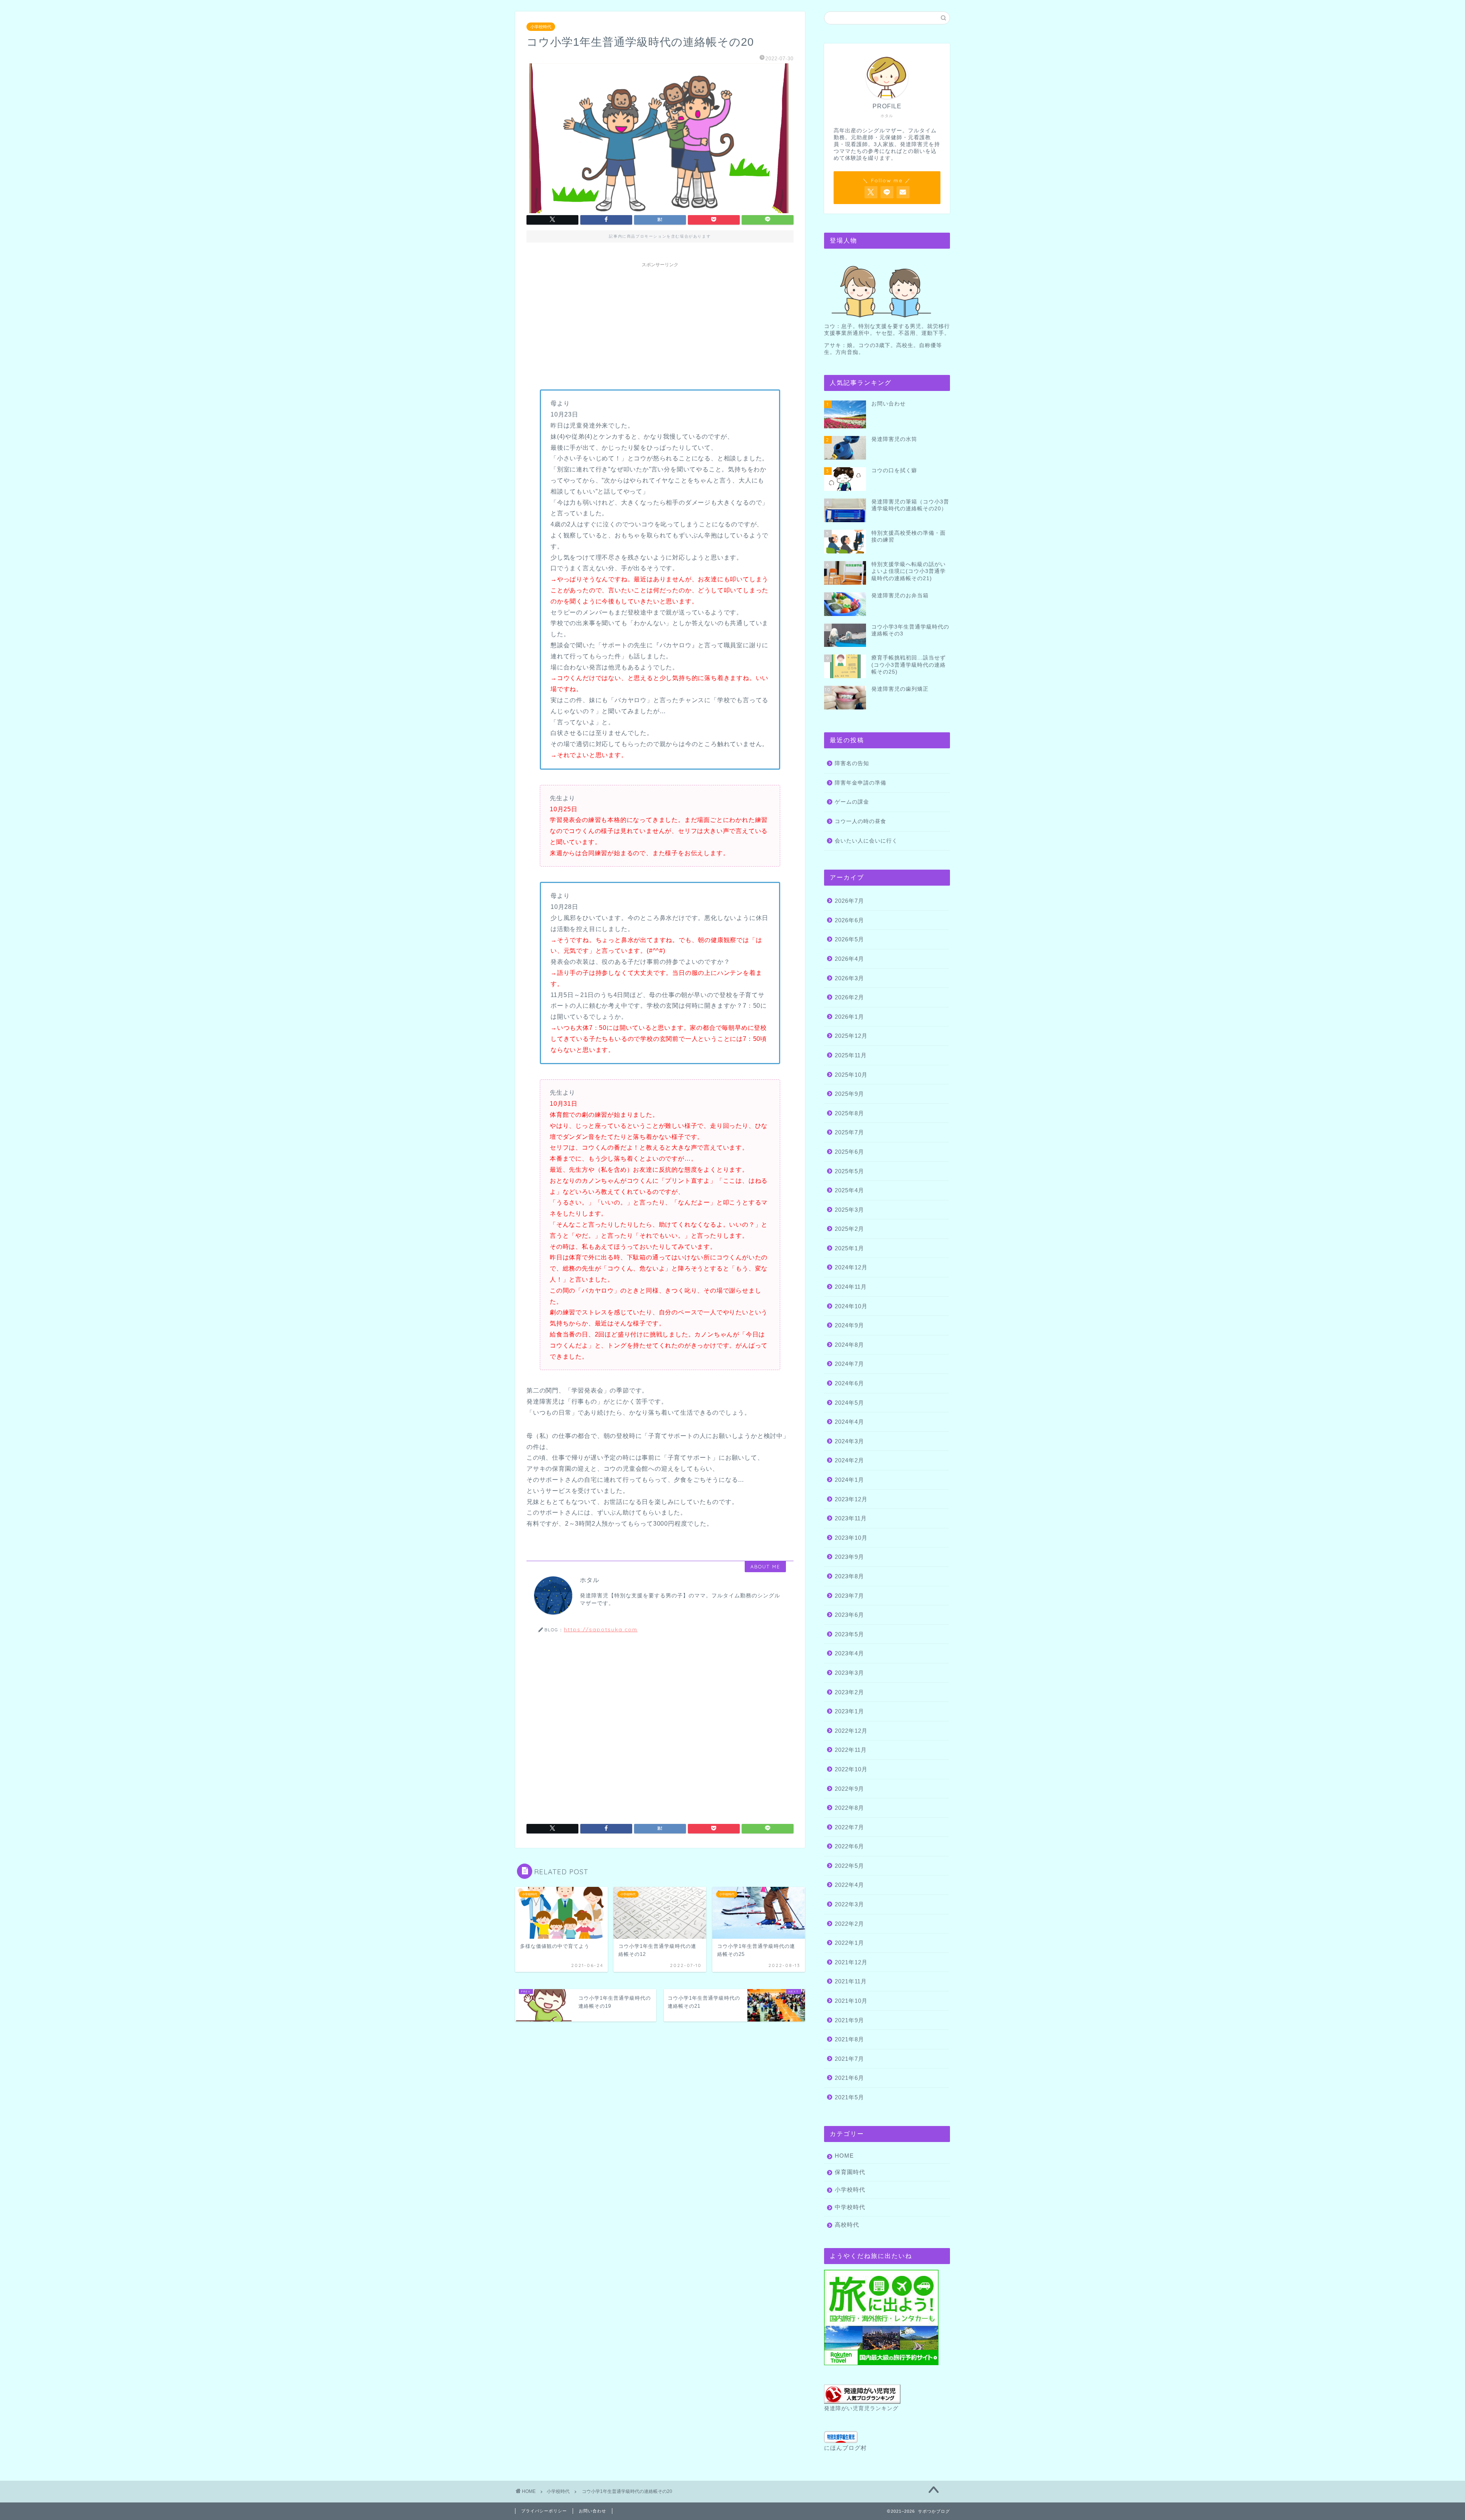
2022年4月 (849, 1885)
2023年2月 (849, 1692)
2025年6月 (849, 1152)
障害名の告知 (852, 763)
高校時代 (847, 2225)
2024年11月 (851, 1287)
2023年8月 (849, 1576)
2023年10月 (851, 1538)
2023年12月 (851, 1499)
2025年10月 (851, 1075)
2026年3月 (849, 978)
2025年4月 (849, 1190)
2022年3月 (849, 1904)
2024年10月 (851, 1306)
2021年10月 (851, 2001)
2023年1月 (849, 1711)
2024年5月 (849, 1403)
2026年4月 (849, 959)
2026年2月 (849, 997)
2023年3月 (849, 1673)
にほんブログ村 (845, 2448)
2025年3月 (849, 1210)
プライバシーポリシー (544, 2511)
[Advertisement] (660, 325)
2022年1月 (849, 1943)
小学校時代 (541, 27)
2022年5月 (849, 1866)
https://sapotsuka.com (601, 1629)
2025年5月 (849, 1171)
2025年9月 (849, 1094)
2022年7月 (849, 1827)
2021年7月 (849, 2059)
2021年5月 (849, 2097)
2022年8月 (849, 1808)
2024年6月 (849, 1383)
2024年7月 (849, 1364)
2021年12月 (851, 1962)
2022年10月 (851, 1769)
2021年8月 (849, 2039)
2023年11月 (851, 1518)
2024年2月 (849, 1460)
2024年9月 (849, 1325)
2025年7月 (849, 1132)
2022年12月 (851, 1731)
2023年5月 (849, 1634)
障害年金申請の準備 (860, 783)
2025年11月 (851, 1055)
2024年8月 (849, 1345)
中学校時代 (850, 2207)
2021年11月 (851, 1981)
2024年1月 (849, 1480)
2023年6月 (849, 1615)
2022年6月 (849, 1846)
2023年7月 (849, 1596)
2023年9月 (849, 1557)
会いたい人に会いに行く (866, 841)
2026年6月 (849, 920)
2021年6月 (849, 2078)
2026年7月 (849, 901)
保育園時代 (850, 2172)
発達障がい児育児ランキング (861, 2408)
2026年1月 (849, 1017)
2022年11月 (851, 1750)
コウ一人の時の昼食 (860, 821)
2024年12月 (851, 1267)
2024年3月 (849, 1441)
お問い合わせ (592, 2511)
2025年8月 (849, 1113)
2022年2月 (849, 1924)
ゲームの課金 (852, 802)
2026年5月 (849, 939)
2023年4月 (849, 1653)
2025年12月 (851, 1036)
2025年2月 (849, 1229)
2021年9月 (849, 2020)
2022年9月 (849, 1789)
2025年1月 (849, 1248)
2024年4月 (849, 1422)
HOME (844, 2156)
